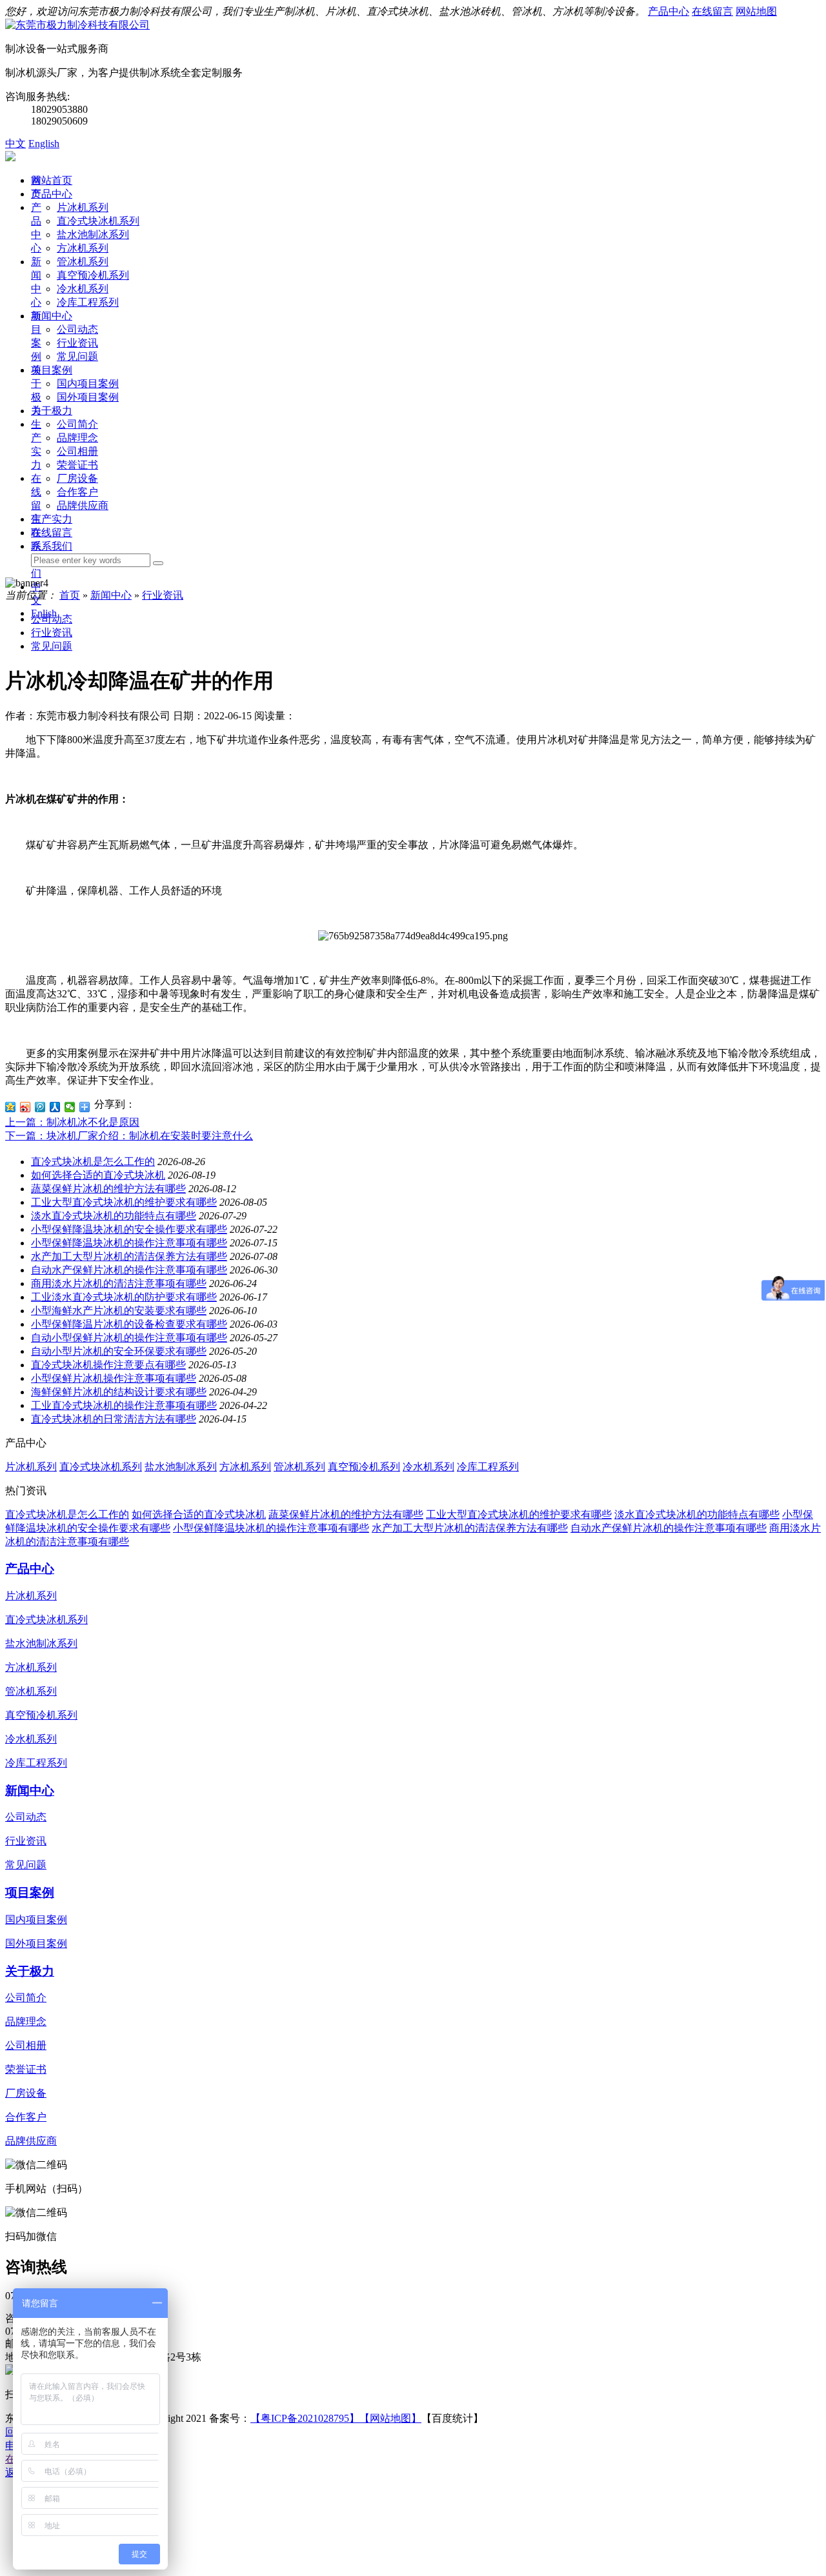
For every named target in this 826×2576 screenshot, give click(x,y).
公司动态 (77, 329)
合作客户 (77, 492)
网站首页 (52, 180)
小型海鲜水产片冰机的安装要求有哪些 (119, 1311)
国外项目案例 (88, 397)
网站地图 (756, 11)
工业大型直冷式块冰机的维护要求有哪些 (124, 1202)
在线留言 (712, 11)
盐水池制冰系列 (93, 235)
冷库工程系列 (88, 302)
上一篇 (72, 1122)
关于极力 (52, 411)
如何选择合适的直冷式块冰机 (98, 1175)
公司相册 (77, 451)
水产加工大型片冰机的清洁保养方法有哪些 (129, 1256)
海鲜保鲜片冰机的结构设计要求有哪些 (119, 1392)
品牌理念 (77, 438)
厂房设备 (77, 478)
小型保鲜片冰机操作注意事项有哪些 (114, 1378)
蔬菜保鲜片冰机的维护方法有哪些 (108, 1189)
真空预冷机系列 (93, 275)
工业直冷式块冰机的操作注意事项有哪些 (124, 1405)
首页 (70, 595)
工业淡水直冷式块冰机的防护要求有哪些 (124, 1297)
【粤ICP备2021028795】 (305, 2418)
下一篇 (129, 1136)
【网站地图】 (390, 2418)
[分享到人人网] (55, 1107)
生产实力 (52, 519)
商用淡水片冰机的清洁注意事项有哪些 (119, 1283)
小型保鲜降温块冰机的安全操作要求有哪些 (129, 1229)
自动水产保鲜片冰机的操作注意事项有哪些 (129, 1270)
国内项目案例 (88, 384)
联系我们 (52, 546)
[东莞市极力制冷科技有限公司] (77, 25)
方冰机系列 (83, 248)
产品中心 (669, 11)
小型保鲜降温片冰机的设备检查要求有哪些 (129, 1324)
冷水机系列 (83, 289)
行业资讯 (77, 343)
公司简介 (77, 424)
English (44, 144)
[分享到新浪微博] (25, 1107)
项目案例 (52, 370)
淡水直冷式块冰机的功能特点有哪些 (114, 1216)
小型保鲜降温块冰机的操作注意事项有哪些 (129, 1243)
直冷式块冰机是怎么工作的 (93, 1162)
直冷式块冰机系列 (98, 221)
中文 (15, 144)
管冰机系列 (83, 262)
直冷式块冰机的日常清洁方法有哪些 (114, 1419)
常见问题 (77, 356)
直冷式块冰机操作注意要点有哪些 (108, 1365)
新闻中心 (52, 316)
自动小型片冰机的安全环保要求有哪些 (119, 1351)
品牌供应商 (83, 505)
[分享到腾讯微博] (40, 1107)
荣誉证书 (77, 465)
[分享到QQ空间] (11, 1107)
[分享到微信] (70, 1107)
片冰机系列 (83, 207)
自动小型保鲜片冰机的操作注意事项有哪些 (129, 1338)
